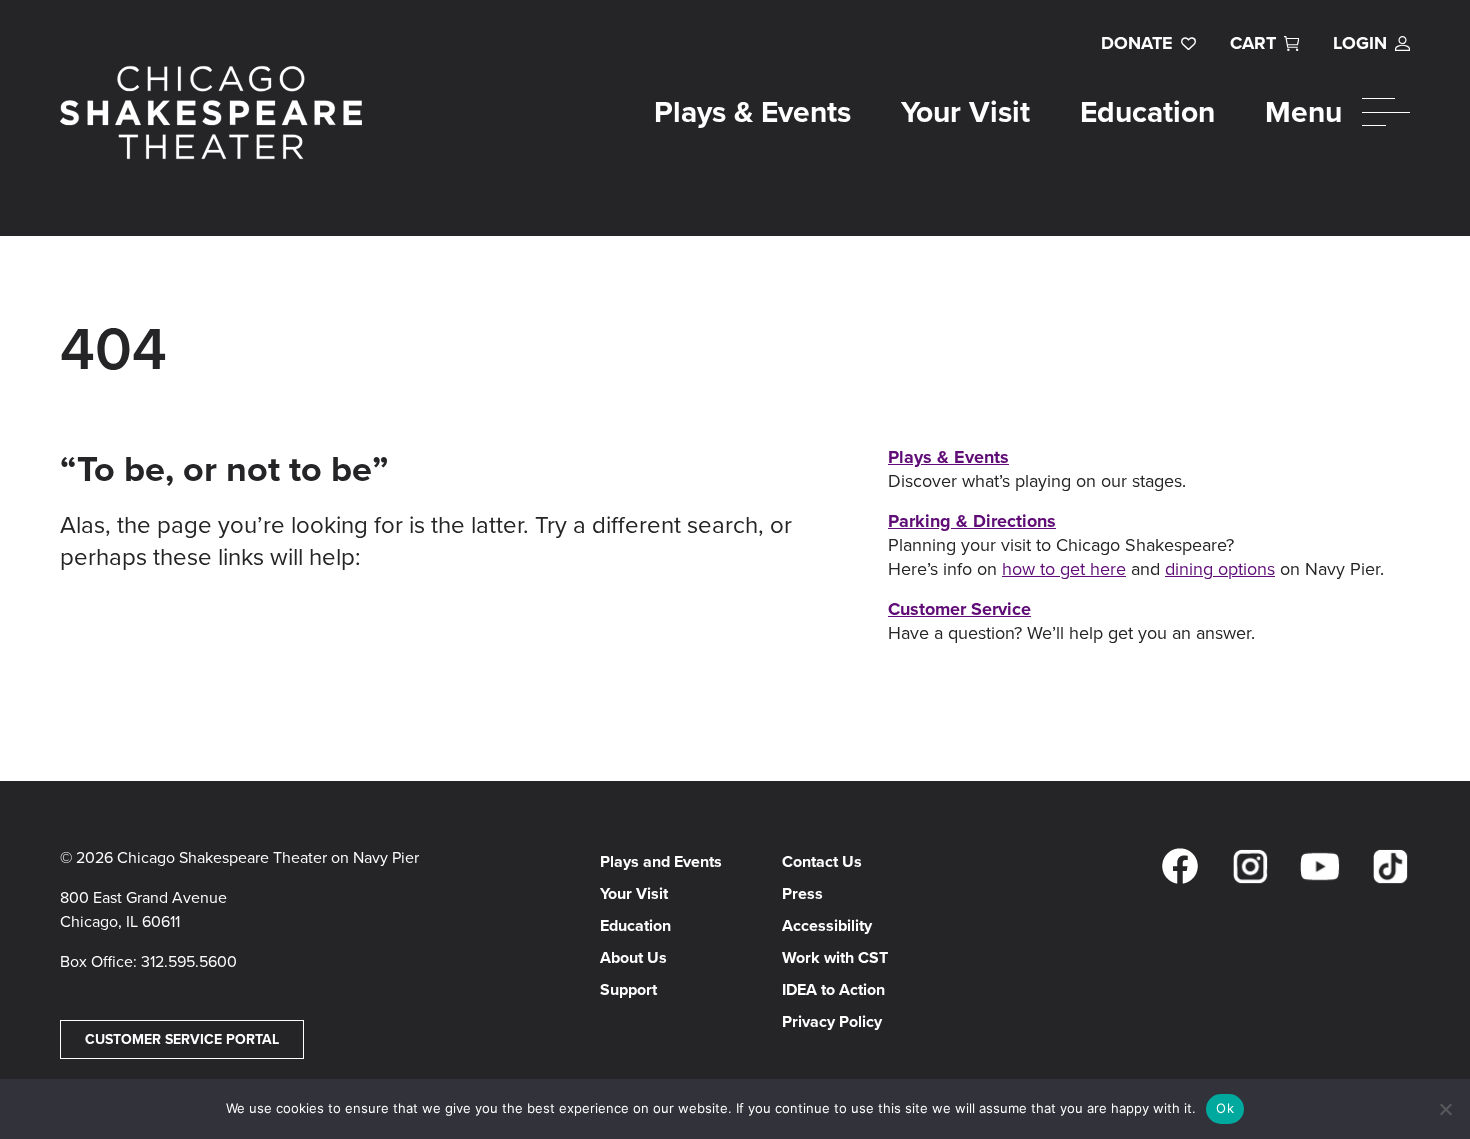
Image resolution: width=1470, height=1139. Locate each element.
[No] (1445, 1109)
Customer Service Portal (182, 1039)
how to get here (1064, 569)
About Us (633, 957)
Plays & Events (752, 112)
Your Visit (965, 112)
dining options (1220, 569)
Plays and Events (661, 861)
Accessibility (827, 925)
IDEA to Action (833, 989)
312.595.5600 (189, 961)
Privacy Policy (832, 1021)
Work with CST (835, 957)
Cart (1253, 43)
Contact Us (822, 861)
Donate (1137, 43)
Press (802, 893)
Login (1360, 43)
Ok (1225, 1108)
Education (1147, 112)
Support (628, 989)
